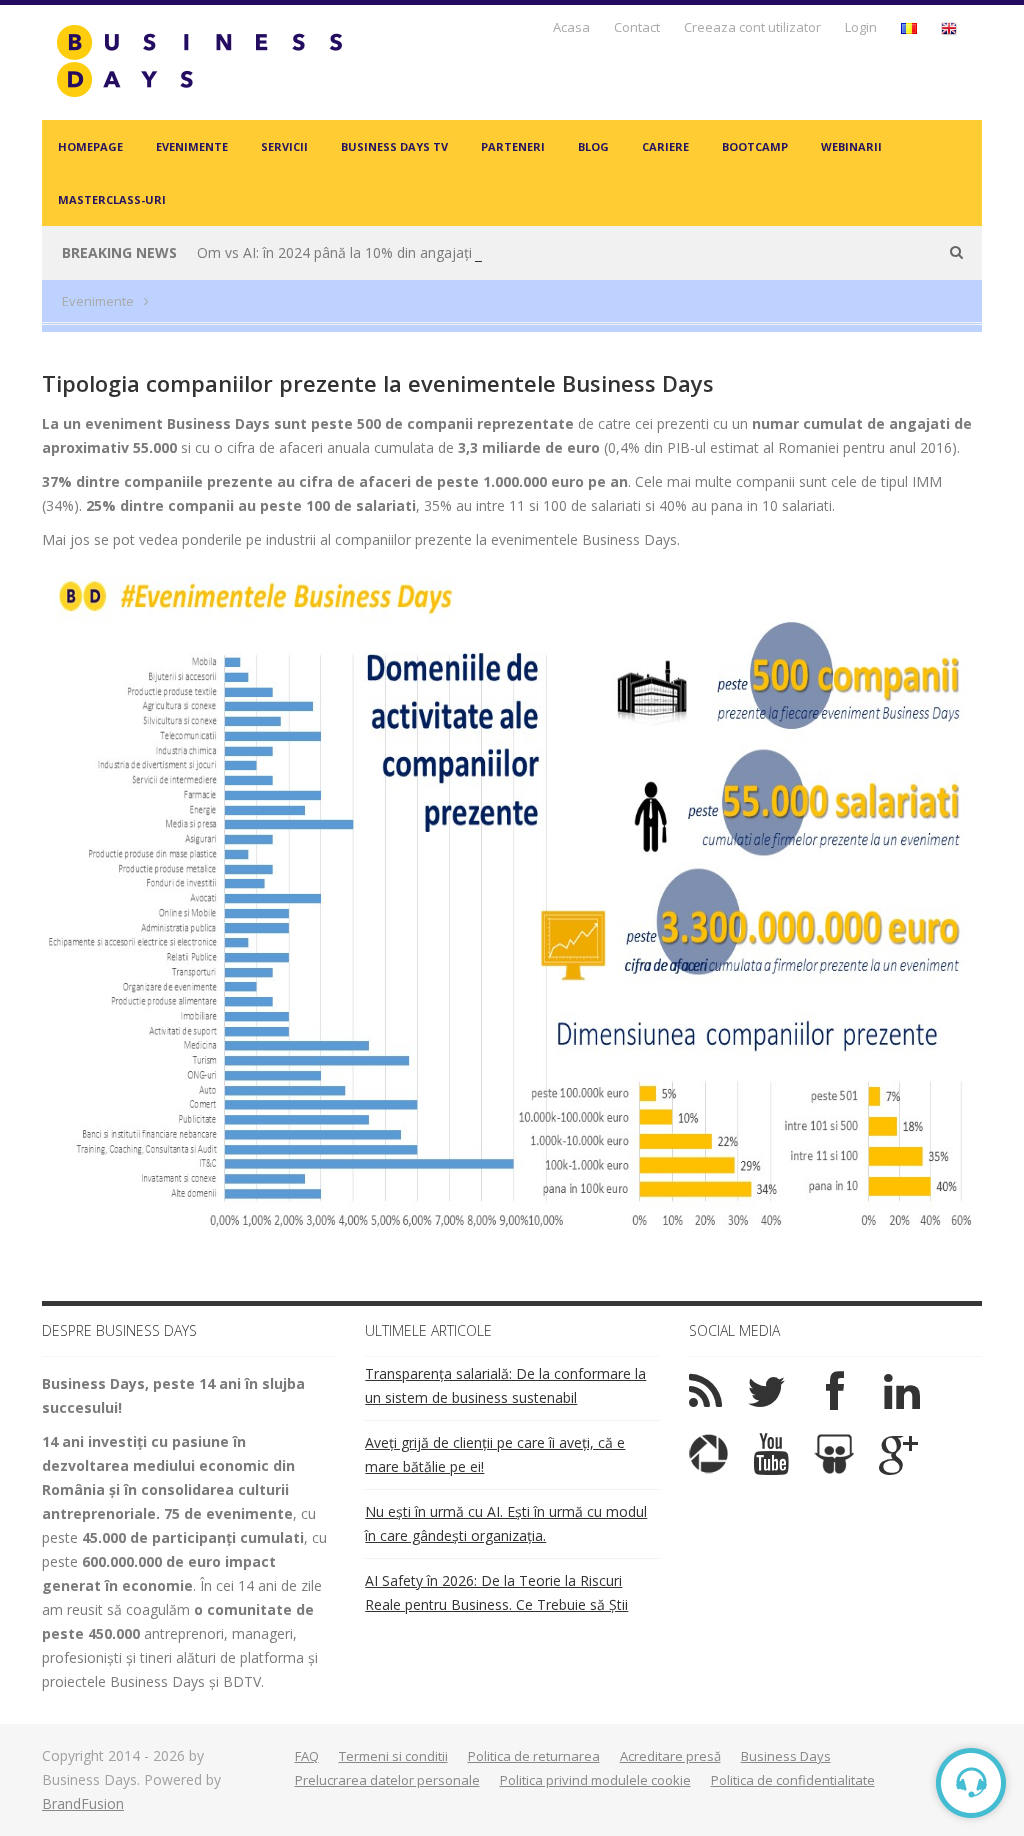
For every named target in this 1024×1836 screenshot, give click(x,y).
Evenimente (192, 146)
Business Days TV (394, 146)
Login (861, 27)
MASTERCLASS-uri (112, 199)
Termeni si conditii (393, 1756)
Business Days (786, 1756)
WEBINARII (851, 146)
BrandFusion (83, 1803)
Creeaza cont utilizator (752, 27)
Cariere (665, 146)
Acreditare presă (670, 1756)
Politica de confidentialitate (793, 1780)
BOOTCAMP (755, 146)
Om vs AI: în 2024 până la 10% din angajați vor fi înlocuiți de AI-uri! (410, 252)
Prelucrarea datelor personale (387, 1780)
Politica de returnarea (534, 1756)
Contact (637, 27)
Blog (593, 146)
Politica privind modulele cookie (595, 1780)
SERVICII (284, 146)
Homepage (90, 146)
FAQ (307, 1756)
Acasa (571, 27)
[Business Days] (199, 60)
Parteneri (513, 146)
